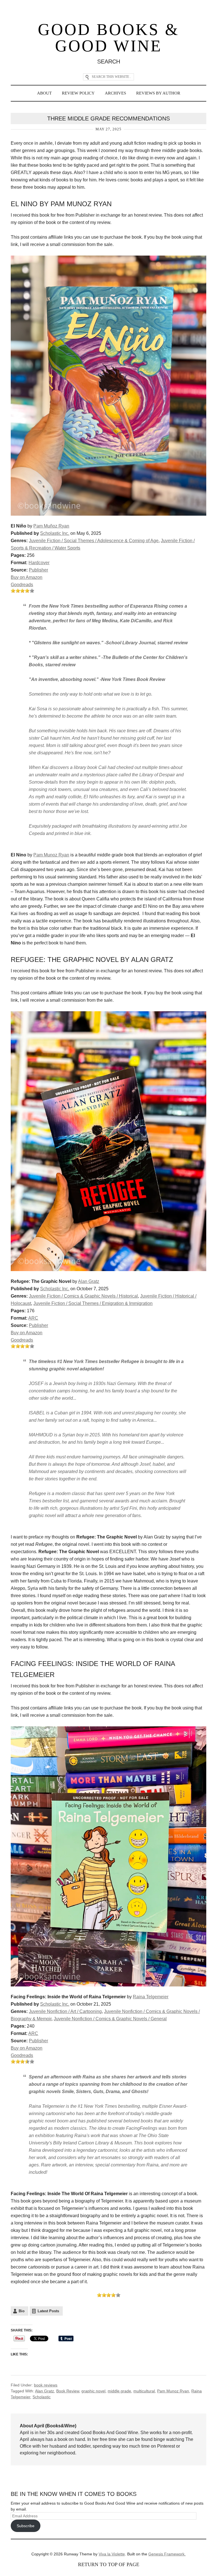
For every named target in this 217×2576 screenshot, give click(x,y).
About (44, 93)
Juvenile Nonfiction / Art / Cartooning (65, 2011)
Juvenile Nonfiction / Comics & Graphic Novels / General (110, 2019)
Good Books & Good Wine (108, 38)
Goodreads (22, 585)
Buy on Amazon (27, 577)
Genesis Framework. (167, 2554)
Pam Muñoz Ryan (51, 526)
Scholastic (42, 2397)
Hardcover (39, 563)
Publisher (38, 570)
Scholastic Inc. (55, 533)
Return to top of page (109, 2564)
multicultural (144, 2391)
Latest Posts (48, 2311)
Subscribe (26, 2526)
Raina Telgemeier (151, 1997)
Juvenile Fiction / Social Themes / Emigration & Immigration (93, 1303)
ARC (33, 1318)
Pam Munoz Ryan (51, 855)
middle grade (119, 2391)
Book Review (68, 2391)
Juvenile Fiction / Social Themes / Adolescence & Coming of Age (94, 541)
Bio (22, 2311)
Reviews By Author (158, 93)
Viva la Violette (112, 2554)
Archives (115, 93)
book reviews (46, 2385)
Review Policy (78, 93)
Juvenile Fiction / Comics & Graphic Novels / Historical (83, 1296)
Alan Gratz (89, 1281)
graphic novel (93, 2391)
